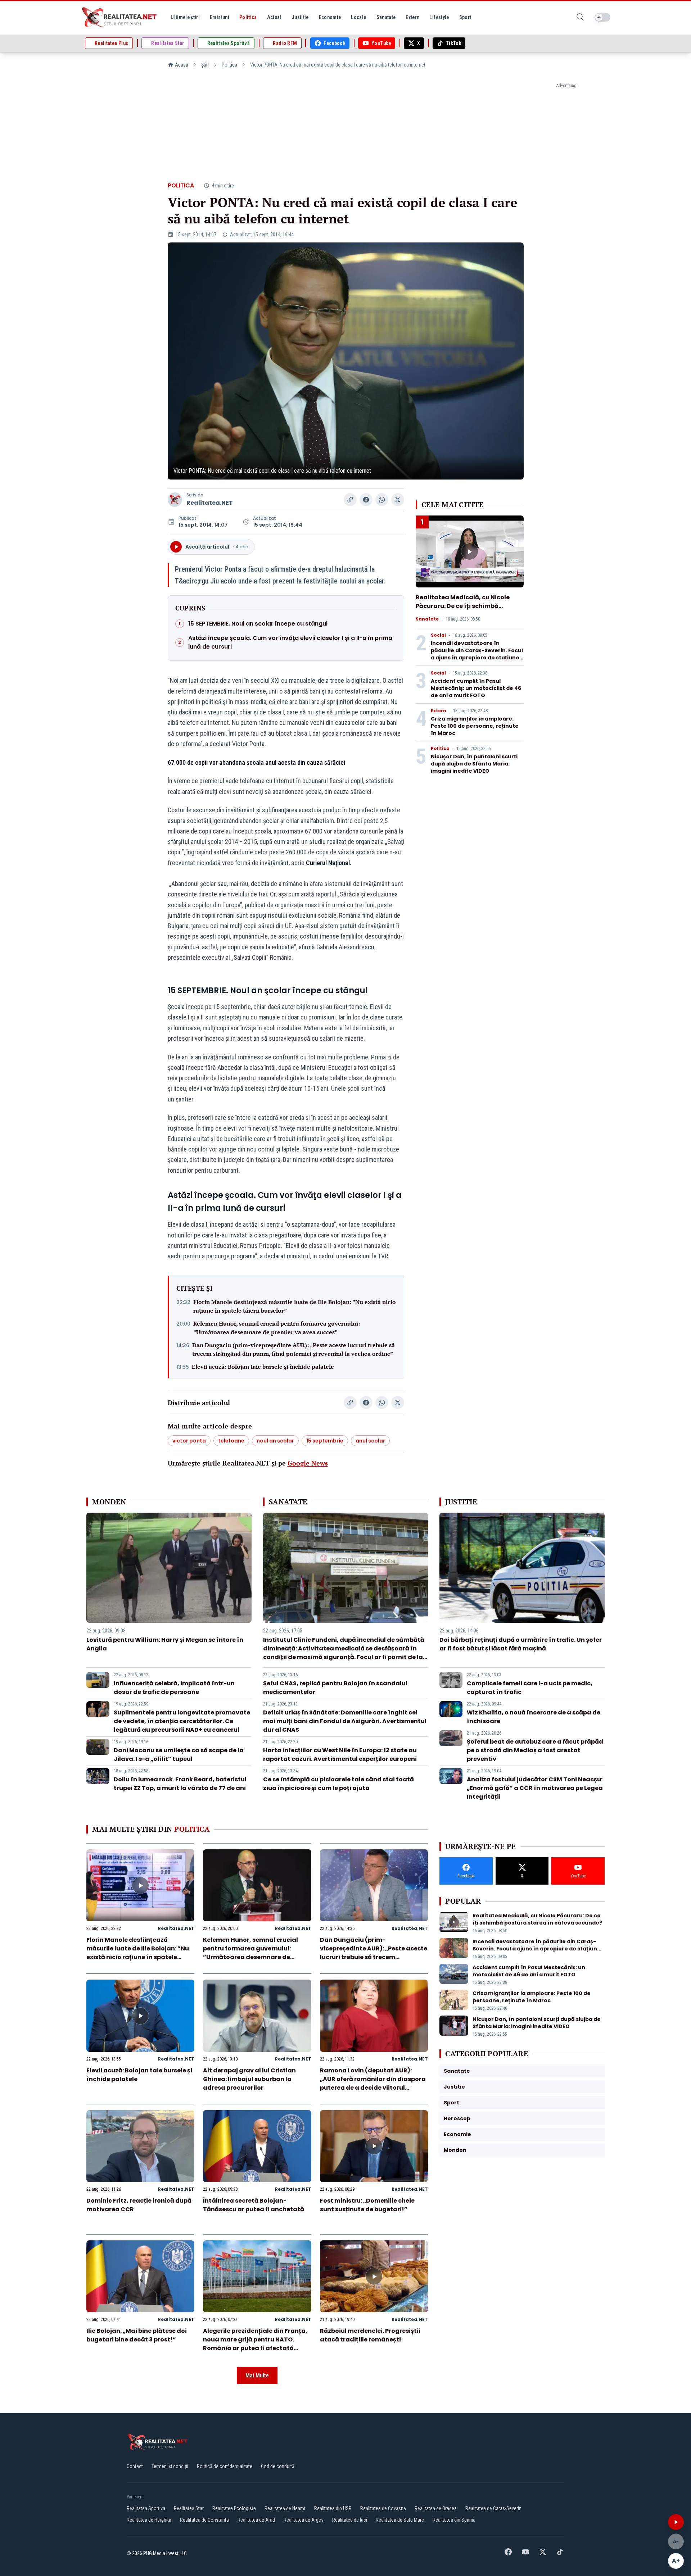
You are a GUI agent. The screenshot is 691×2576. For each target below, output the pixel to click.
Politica (229, 65)
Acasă (182, 65)
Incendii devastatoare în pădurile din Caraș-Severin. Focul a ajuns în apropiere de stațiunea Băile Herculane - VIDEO (477, 654)
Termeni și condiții (170, 2466)
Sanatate (427, 619)
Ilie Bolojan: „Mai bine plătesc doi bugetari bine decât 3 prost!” (137, 2335)
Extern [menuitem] (412, 17)
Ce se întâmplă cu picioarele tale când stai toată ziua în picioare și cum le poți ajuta (338, 1784)
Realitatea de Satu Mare (400, 2520)
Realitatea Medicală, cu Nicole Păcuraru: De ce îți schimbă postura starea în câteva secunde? (463, 610)
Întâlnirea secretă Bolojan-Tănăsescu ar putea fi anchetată (254, 2205)
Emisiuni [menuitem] (220, 17)
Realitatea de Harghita (149, 2520)
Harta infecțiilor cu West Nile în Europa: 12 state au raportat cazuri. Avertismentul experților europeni (340, 1755)
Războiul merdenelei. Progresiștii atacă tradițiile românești (370, 2335)
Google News (308, 1463)
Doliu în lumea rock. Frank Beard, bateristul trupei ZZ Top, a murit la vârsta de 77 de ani (180, 1784)
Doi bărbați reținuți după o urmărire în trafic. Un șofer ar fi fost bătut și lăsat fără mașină (521, 1644)
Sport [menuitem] (465, 17)
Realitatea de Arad (256, 2520)
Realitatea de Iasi (350, 2520)
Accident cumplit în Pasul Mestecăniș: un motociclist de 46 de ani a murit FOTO (476, 688)
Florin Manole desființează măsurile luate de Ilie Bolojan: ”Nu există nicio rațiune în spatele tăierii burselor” (295, 1306)
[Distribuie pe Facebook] (366, 500)
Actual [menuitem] (274, 17)
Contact (135, 2466)
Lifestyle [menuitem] (439, 17)
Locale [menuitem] (358, 17)
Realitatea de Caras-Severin (493, 2508)
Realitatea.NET (210, 503)
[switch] (602, 17)
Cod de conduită (278, 2466)
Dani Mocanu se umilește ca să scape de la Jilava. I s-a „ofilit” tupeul (179, 1755)
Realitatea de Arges (304, 2520)
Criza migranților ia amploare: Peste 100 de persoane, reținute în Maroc (475, 726)
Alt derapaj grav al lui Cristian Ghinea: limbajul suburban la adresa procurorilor (249, 2079)
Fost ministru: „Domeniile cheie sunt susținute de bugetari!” (367, 2205)
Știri (205, 65)
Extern (439, 711)
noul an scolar (275, 1441)
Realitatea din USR (333, 2508)
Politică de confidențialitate (225, 2466)
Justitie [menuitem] (300, 17)
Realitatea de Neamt (285, 2508)
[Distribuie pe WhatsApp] (382, 500)
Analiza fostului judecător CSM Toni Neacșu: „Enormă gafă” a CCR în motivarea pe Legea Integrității (535, 1788)
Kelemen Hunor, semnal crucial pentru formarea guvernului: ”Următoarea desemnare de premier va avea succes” (277, 1328)
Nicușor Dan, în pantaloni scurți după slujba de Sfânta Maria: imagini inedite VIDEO (474, 764)
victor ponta (189, 1441)
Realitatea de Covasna (383, 2508)
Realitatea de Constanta (204, 2520)
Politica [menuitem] (248, 17)
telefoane (231, 1441)
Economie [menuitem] (330, 17)
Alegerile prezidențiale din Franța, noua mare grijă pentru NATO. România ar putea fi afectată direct (255, 2344)
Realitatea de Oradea (436, 2508)
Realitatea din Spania (454, 2520)
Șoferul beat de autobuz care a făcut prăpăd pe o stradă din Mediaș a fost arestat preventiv (535, 1750)
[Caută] (580, 17)
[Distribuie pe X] (398, 500)
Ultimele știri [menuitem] (185, 17)
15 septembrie (325, 1441)
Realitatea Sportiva (146, 2508)
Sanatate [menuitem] (386, 17)
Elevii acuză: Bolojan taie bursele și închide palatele (263, 1367)
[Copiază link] (350, 500)
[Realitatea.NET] (120, 17)
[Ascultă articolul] (676, 2522)
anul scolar (370, 1441)
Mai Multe (257, 2375)
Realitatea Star (189, 2508)
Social (438, 635)
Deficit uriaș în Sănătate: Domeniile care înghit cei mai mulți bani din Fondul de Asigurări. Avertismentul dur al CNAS (345, 1721)
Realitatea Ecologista (234, 2508)
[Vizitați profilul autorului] (175, 500)
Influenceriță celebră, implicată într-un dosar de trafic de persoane (174, 1688)
